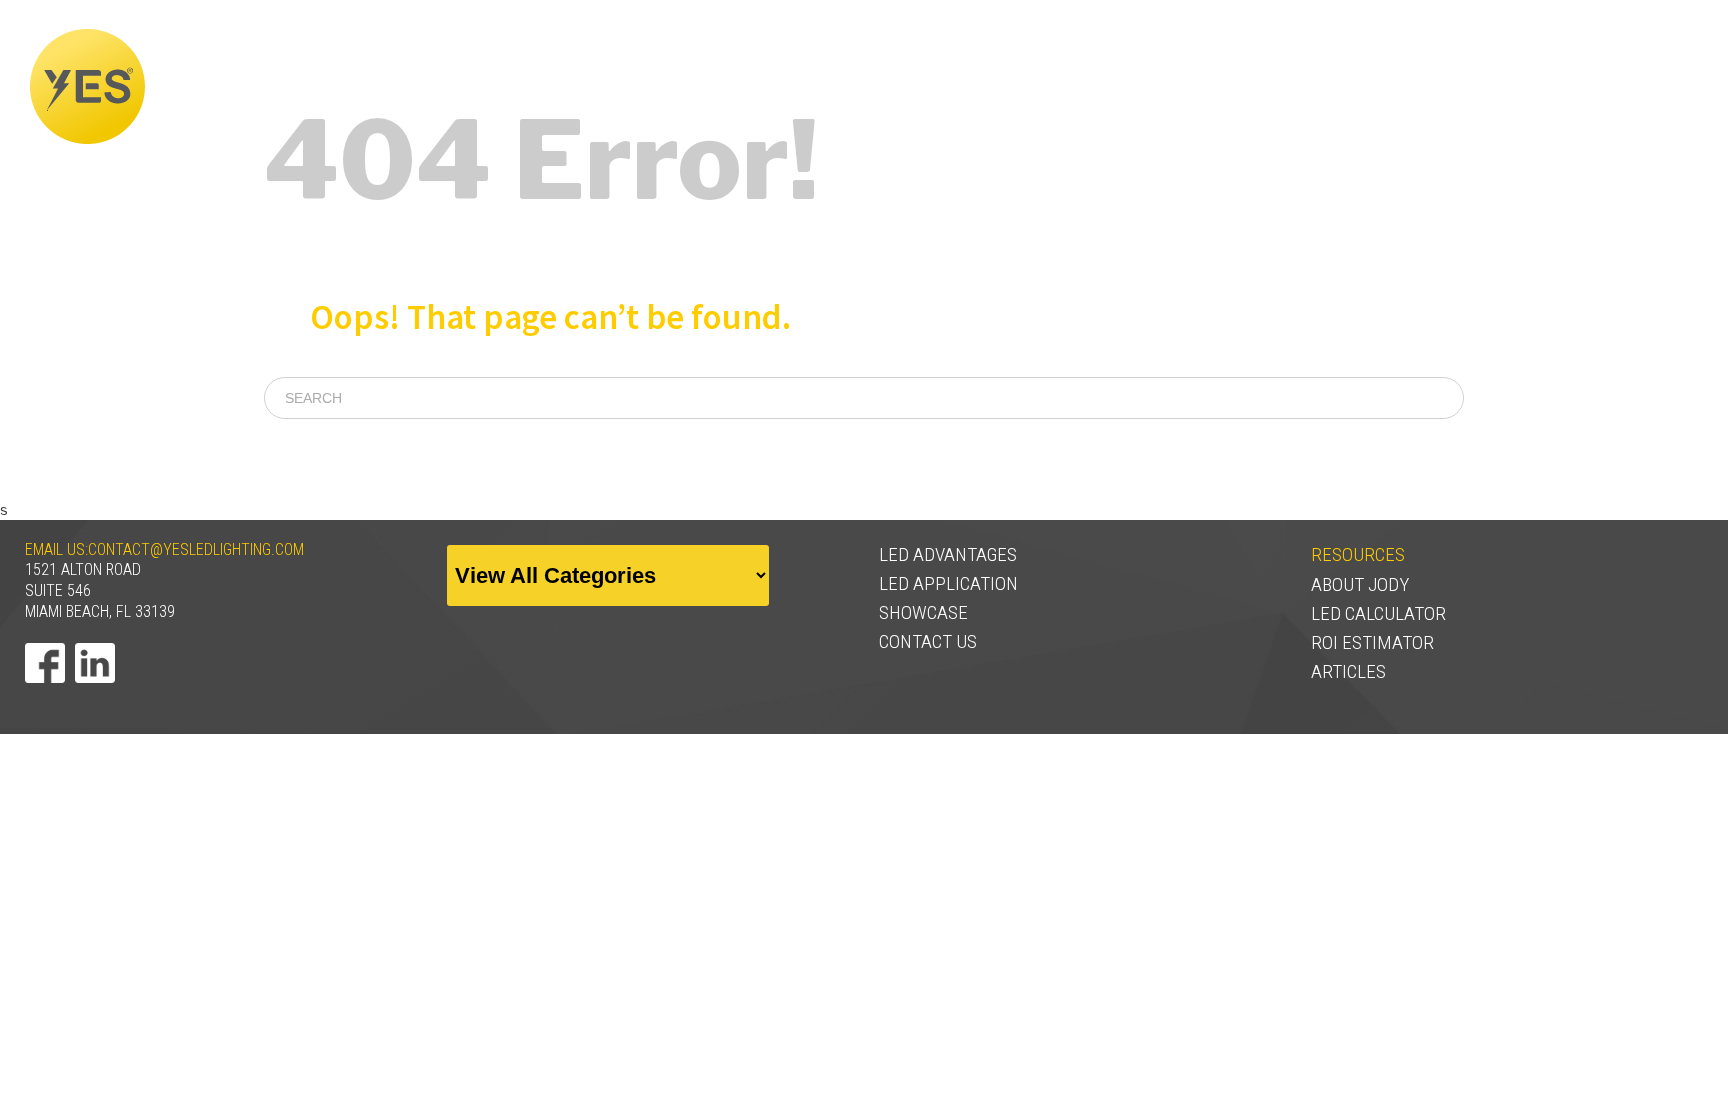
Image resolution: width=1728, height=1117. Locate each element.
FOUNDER (1195, 87)
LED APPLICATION (948, 583)
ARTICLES (1348, 671)
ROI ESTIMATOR (1372, 642)
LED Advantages (948, 554)
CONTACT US (928, 641)
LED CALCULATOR (1378, 613)
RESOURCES (1642, 87)
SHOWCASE (1413, 87)
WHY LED (1294, 87)
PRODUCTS (1526, 87)
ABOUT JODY (1360, 584)
